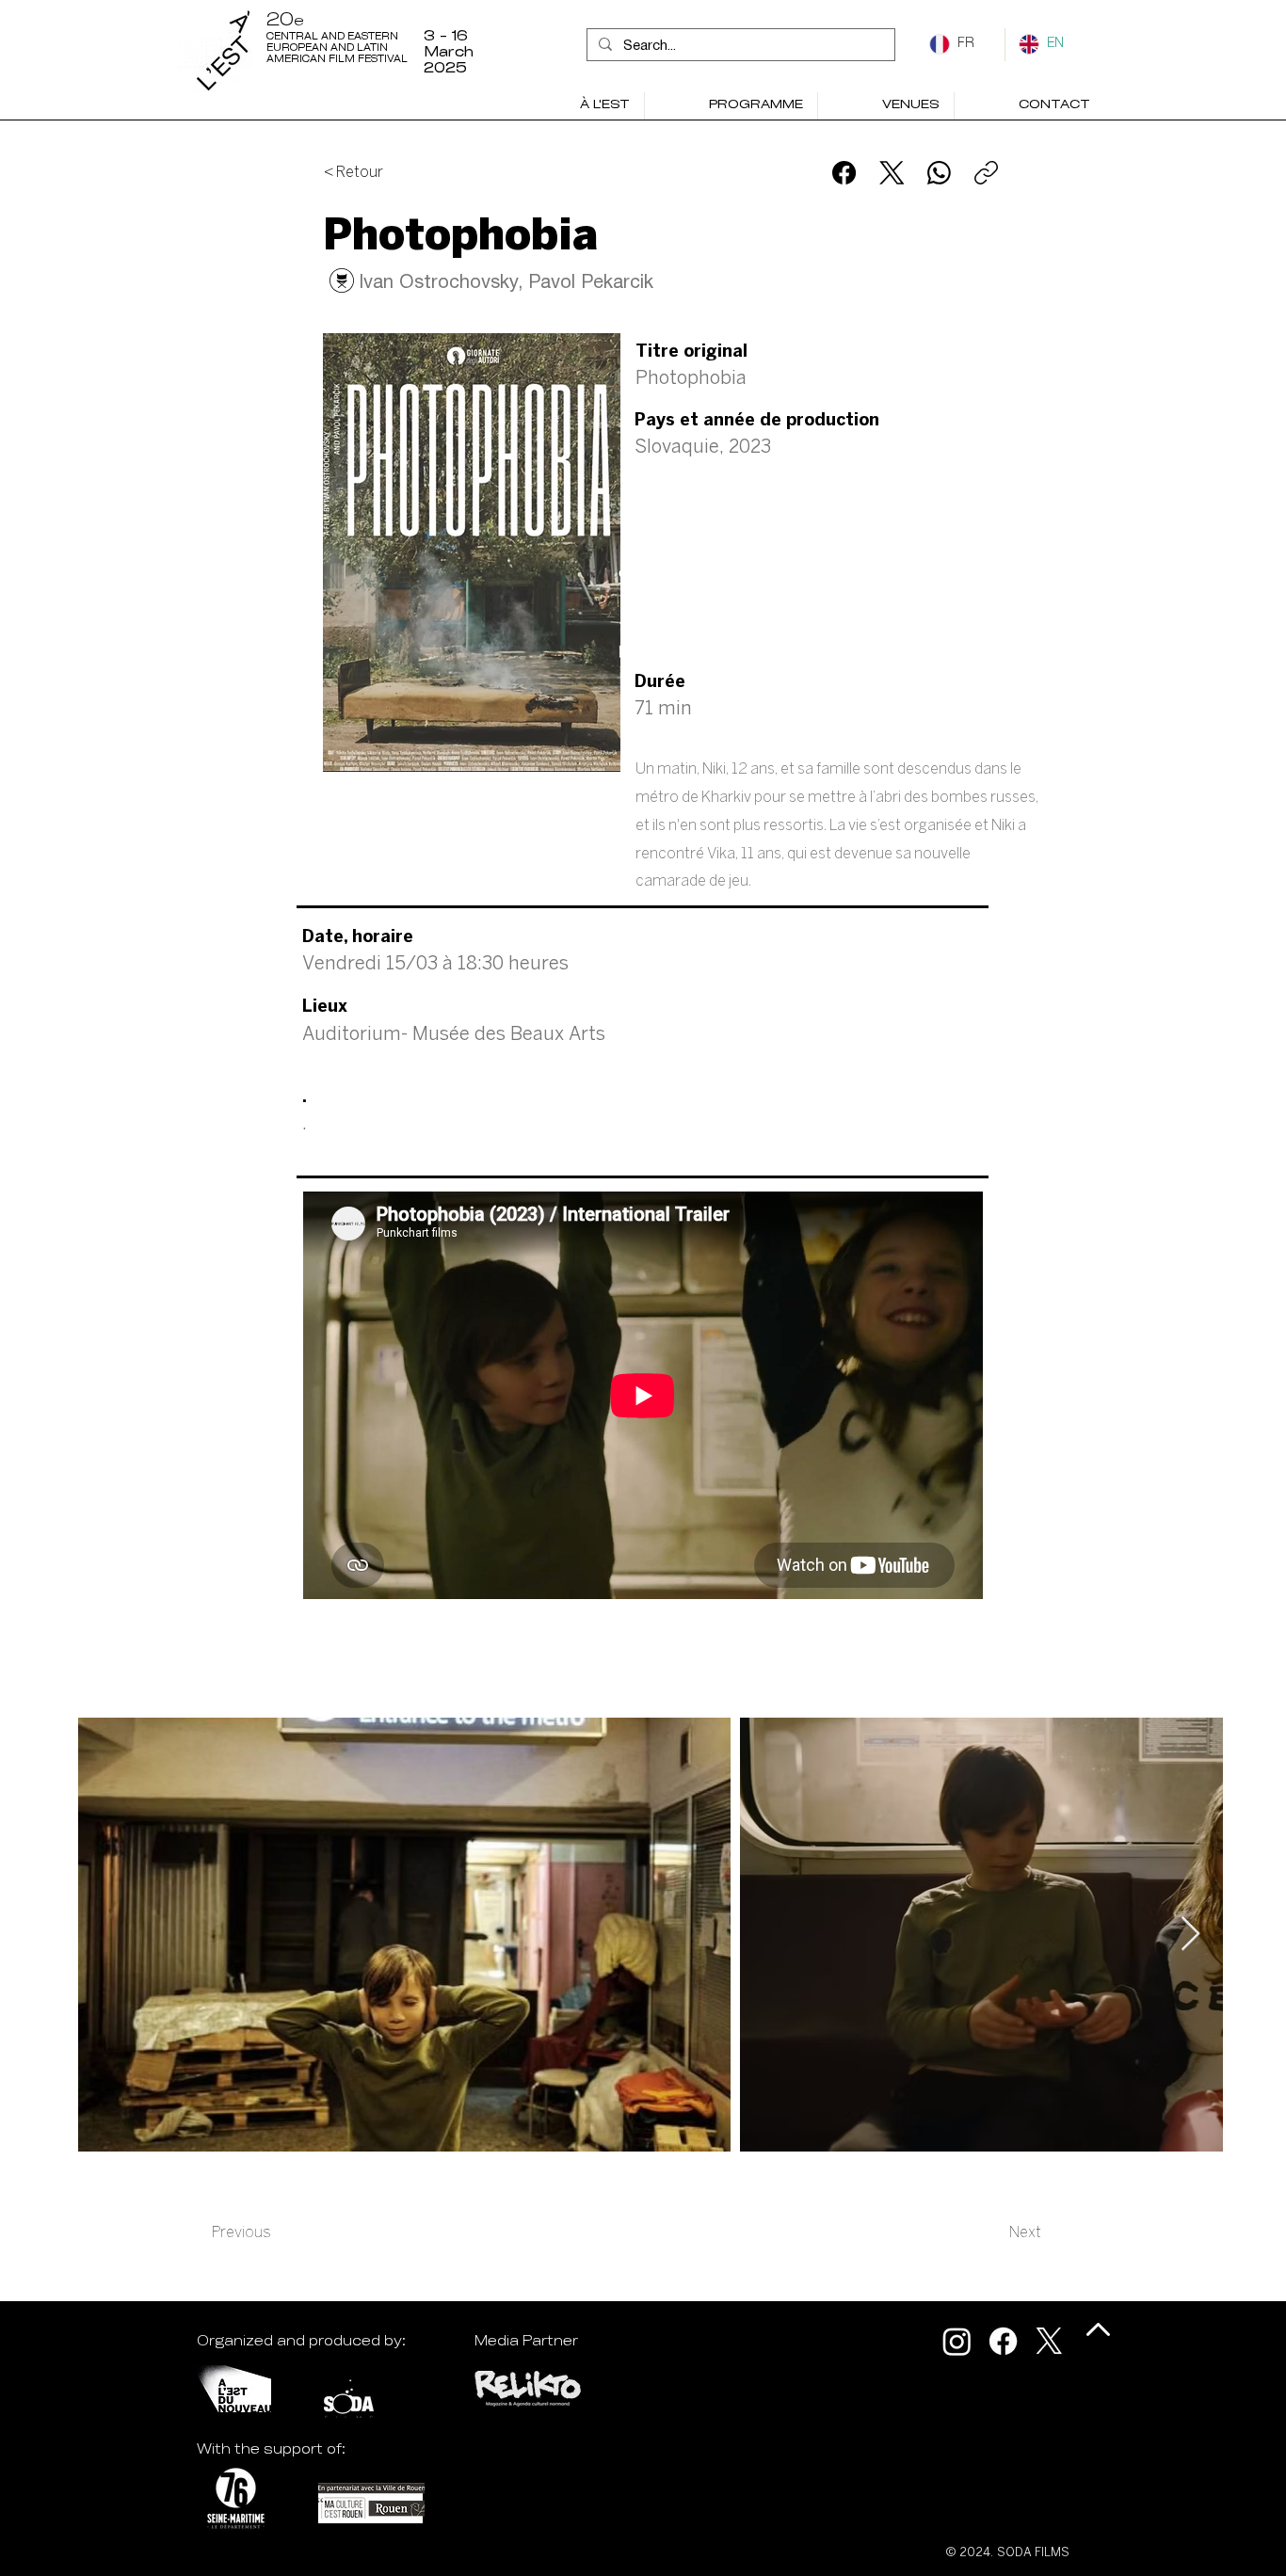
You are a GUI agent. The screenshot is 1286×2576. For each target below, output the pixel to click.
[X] (1049, 2341)
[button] (731, 106)
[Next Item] (1190, 1935)
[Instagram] (957, 2341)
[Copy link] (986, 173)
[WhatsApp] (939, 173)
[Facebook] (844, 173)
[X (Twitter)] (892, 173)
